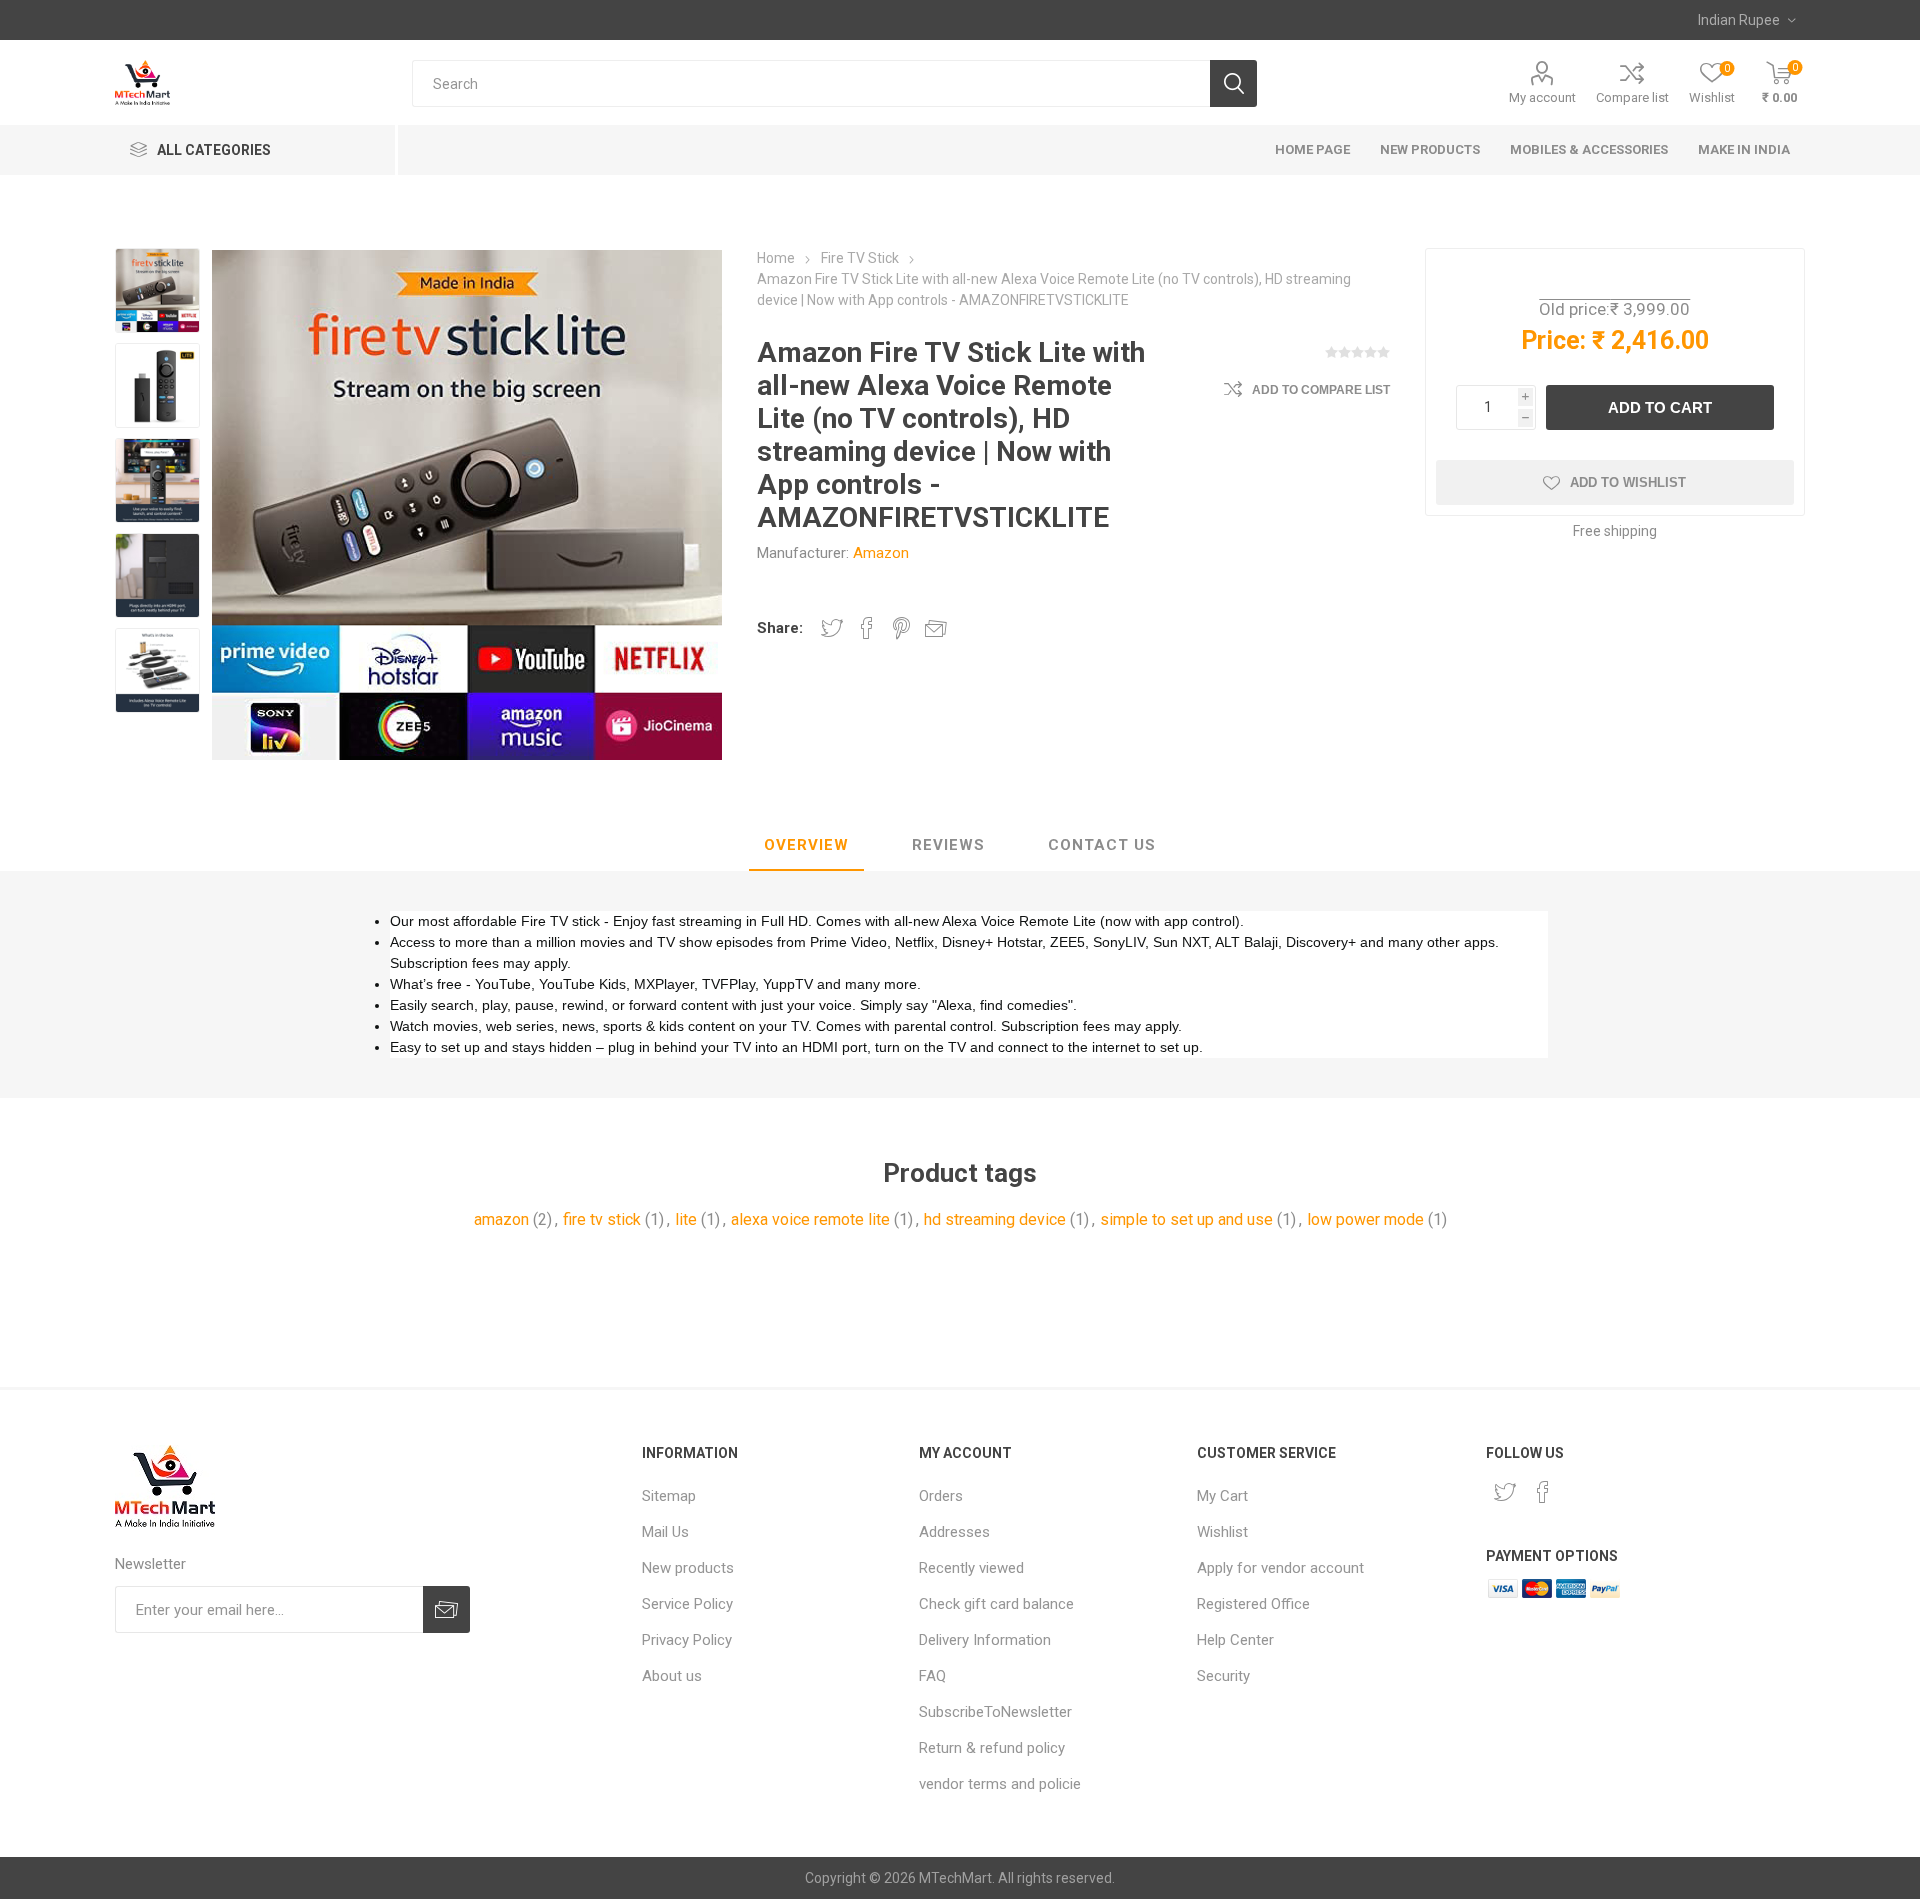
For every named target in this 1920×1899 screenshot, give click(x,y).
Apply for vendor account (1280, 1568)
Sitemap (669, 1496)
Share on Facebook (867, 628)
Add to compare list (1321, 390)
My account (1542, 97)
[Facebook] (1543, 1492)
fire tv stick (602, 1219)
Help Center (1235, 1640)
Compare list (1632, 97)
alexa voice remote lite (810, 1219)
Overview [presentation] (806, 845)
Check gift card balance (996, 1604)
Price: (1553, 340)
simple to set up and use (1186, 1219)
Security (1223, 1676)
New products (688, 1568)
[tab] (806, 846)
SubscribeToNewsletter (995, 1712)
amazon (501, 1219)
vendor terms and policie (1000, 1784)
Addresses (954, 1532)
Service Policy (687, 1604)
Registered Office (1253, 1604)
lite (686, 1219)
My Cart (1222, 1496)
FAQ (932, 1676)
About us (672, 1676)
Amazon (881, 553)
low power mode (1365, 1219)
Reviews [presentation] (948, 845)
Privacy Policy (687, 1640)
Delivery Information (985, 1640)
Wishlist (1222, 1532)
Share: (780, 628)
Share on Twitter (832, 628)
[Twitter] (1505, 1492)
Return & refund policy (992, 1748)
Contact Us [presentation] (1102, 845)
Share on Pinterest (901, 628)
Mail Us (665, 1532)
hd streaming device (995, 1219)
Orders (941, 1496)
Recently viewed (971, 1568)
